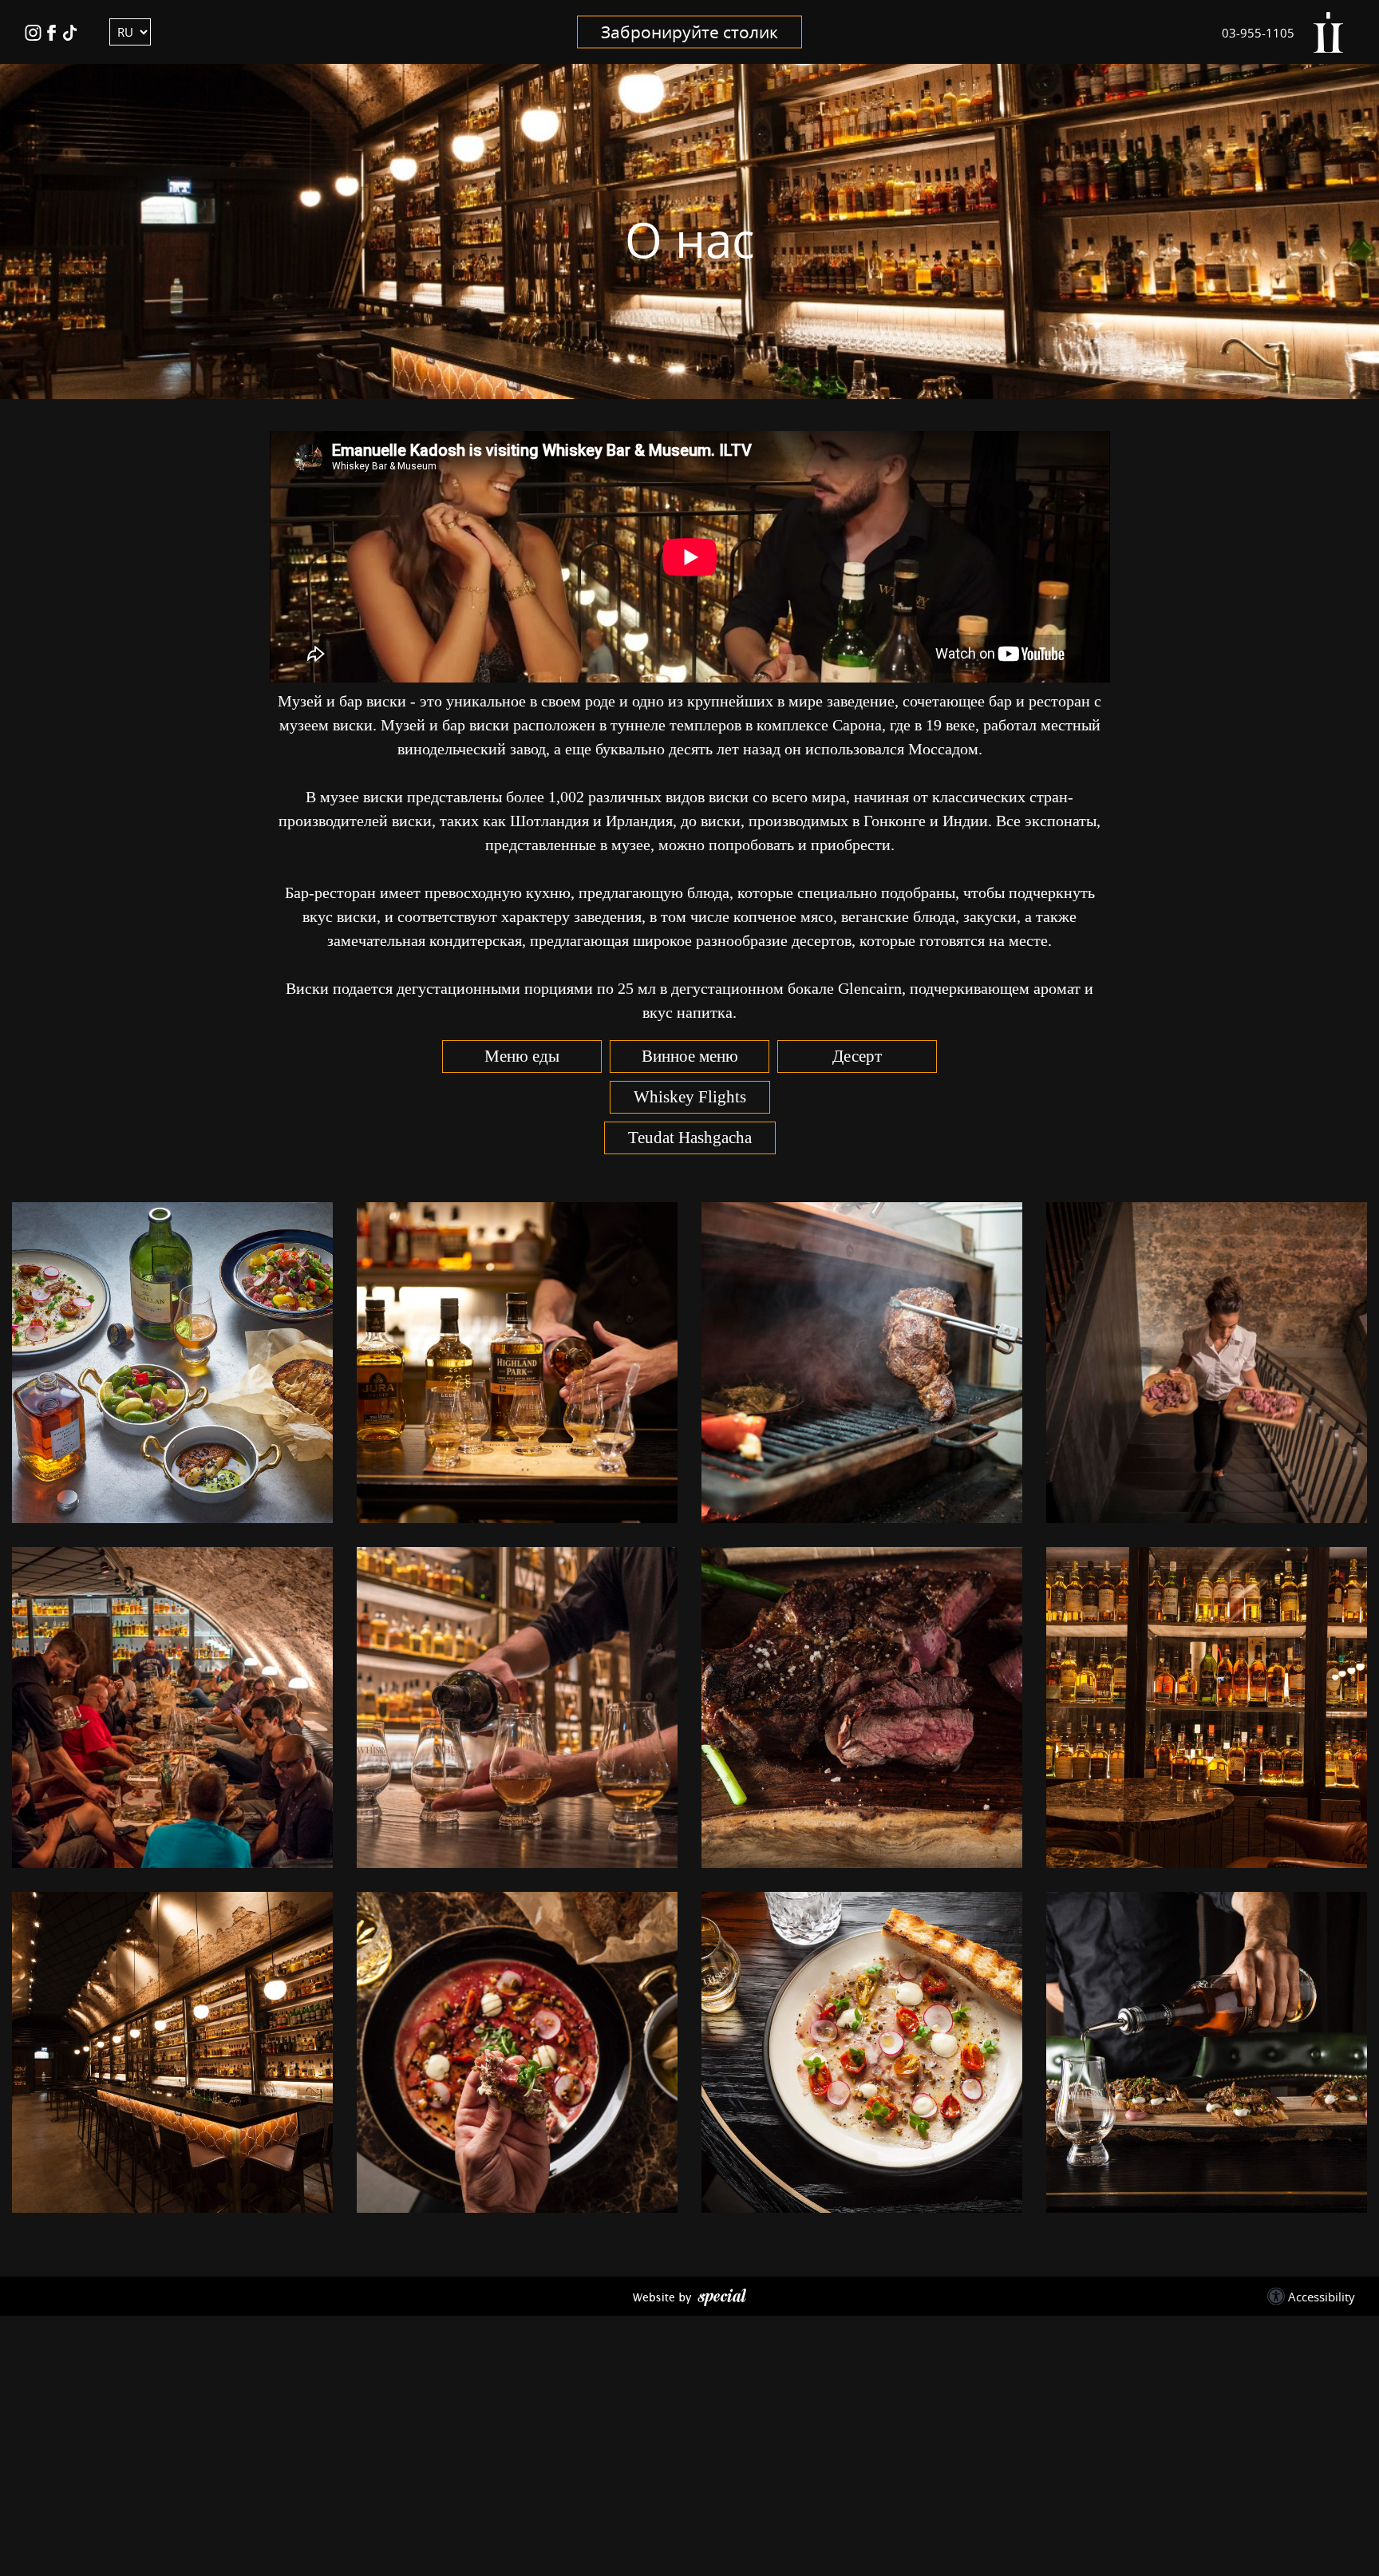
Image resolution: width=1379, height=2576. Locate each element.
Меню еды (522, 1056)
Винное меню (690, 1056)
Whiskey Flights (690, 1097)
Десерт (857, 1056)
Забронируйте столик (689, 32)
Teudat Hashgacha (690, 1138)
